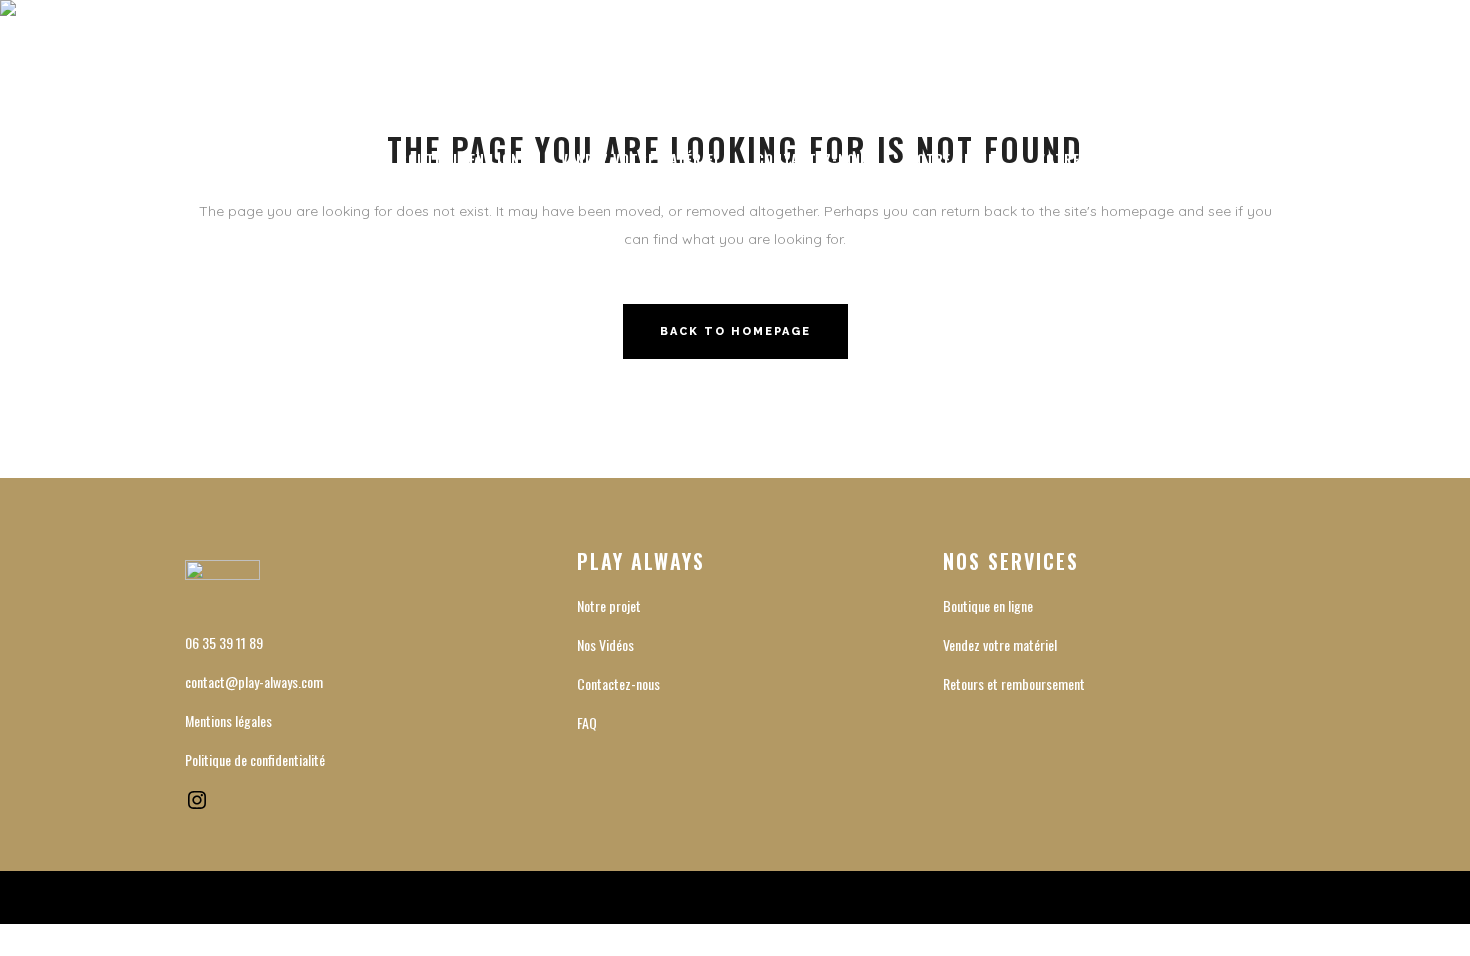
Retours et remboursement (1014, 683)
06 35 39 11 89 (224, 642)
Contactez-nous (618, 683)
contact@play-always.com (254, 681)
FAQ (587, 722)
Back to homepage (735, 331)
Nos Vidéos (605, 644)
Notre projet (609, 605)
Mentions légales (228, 720)
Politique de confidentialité (255, 759)
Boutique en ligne (988, 605)
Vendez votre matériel (1000, 644)
